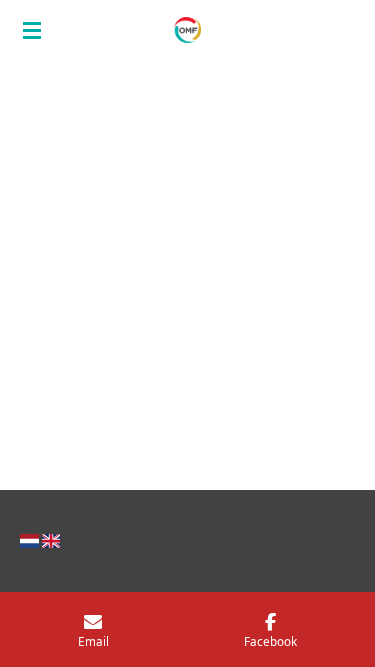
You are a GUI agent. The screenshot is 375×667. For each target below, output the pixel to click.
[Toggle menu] (32, 30)
